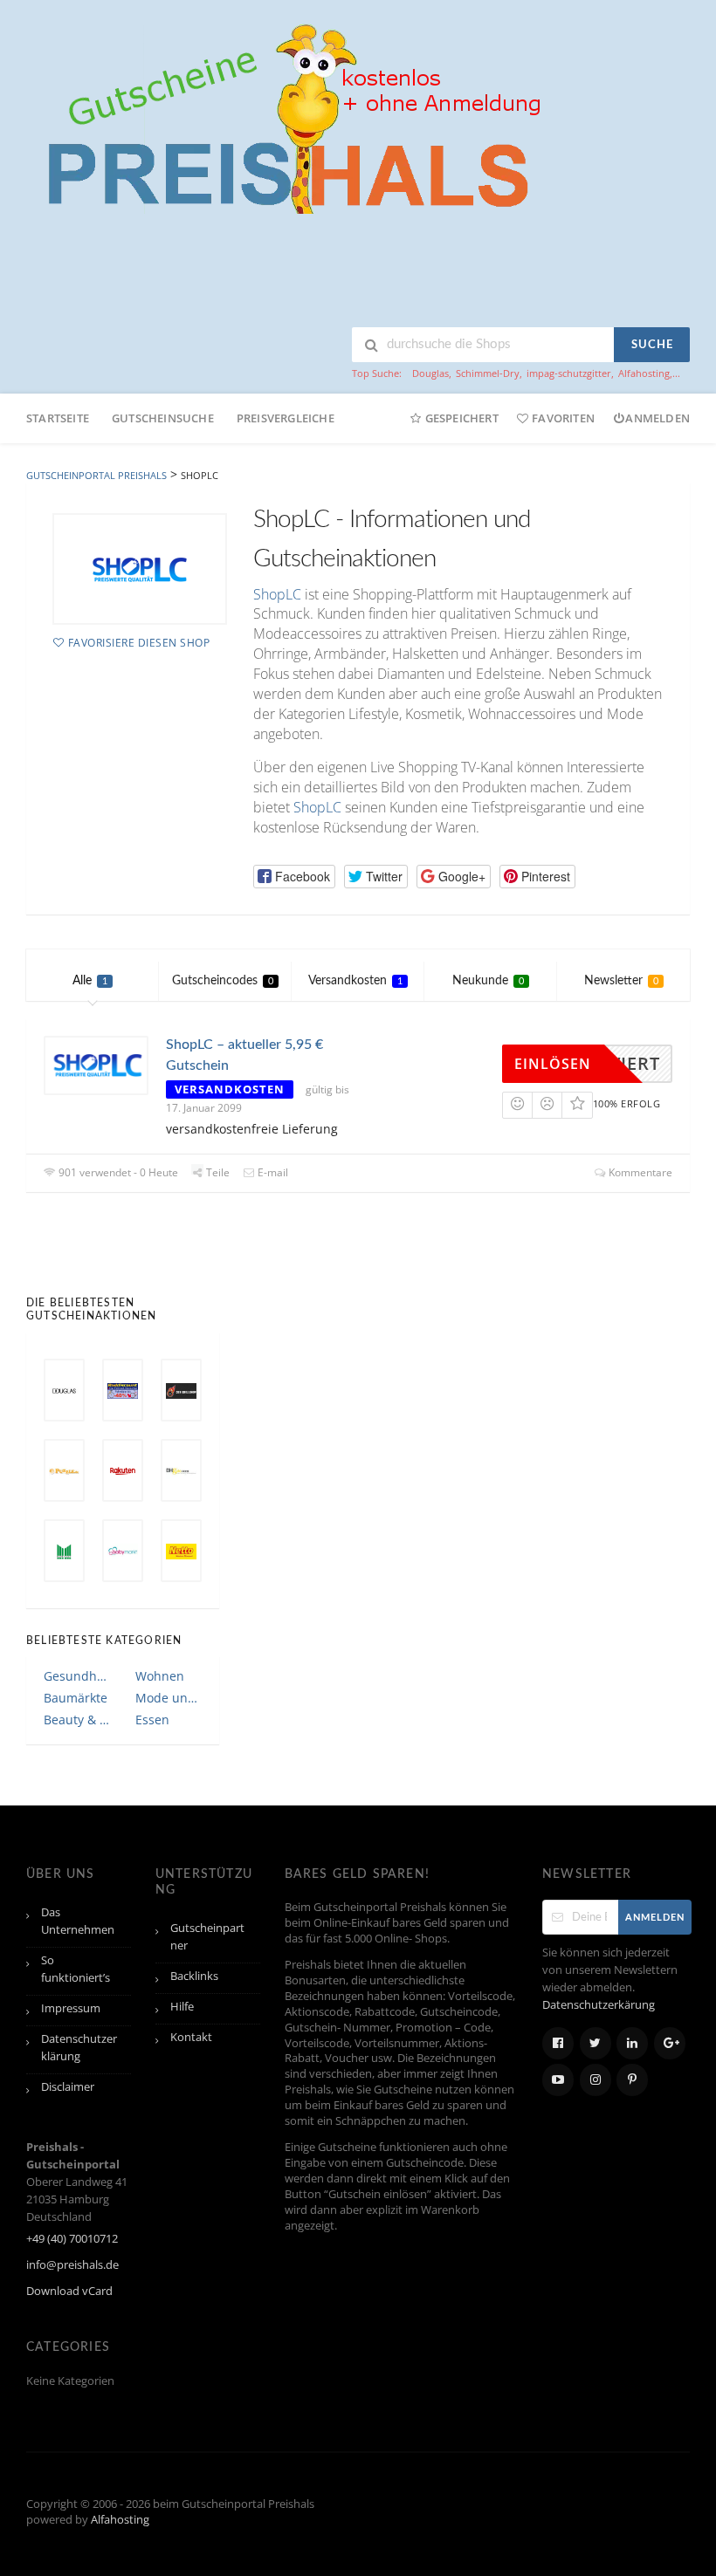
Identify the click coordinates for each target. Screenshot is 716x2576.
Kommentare (639, 1172)
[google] (670, 2043)
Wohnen (160, 1676)
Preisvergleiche (286, 418)
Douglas (430, 373)
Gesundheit (77, 1676)
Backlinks (194, 1976)
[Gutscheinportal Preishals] (288, 116)
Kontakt (191, 2037)
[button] (294, 877)
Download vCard (69, 2291)
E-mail (272, 1172)
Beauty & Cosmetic (77, 1720)
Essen (152, 1720)
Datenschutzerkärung (599, 2005)
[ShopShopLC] (140, 569)
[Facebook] (558, 2043)
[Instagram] (596, 2080)
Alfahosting (644, 373)
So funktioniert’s (76, 1969)
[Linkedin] (632, 2043)
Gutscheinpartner (207, 1937)
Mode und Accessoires (169, 1698)
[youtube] (558, 2080)
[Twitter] (596, 2043)
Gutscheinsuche (163, 418)
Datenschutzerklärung (79, 2048)
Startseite (58, 418)
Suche (652, 345)
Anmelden (657, 418)
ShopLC (277, 594)
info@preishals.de (72, 2265)
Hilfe (182, 2007)
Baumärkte (76, 1698)
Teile (217, 1172)
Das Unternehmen (78, 1921)
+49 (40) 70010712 (72, 2239)
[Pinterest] (632, 2080)
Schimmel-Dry (488, 373)
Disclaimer (68, 2087)
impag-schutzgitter (569, 373)
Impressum (71, 2008)
